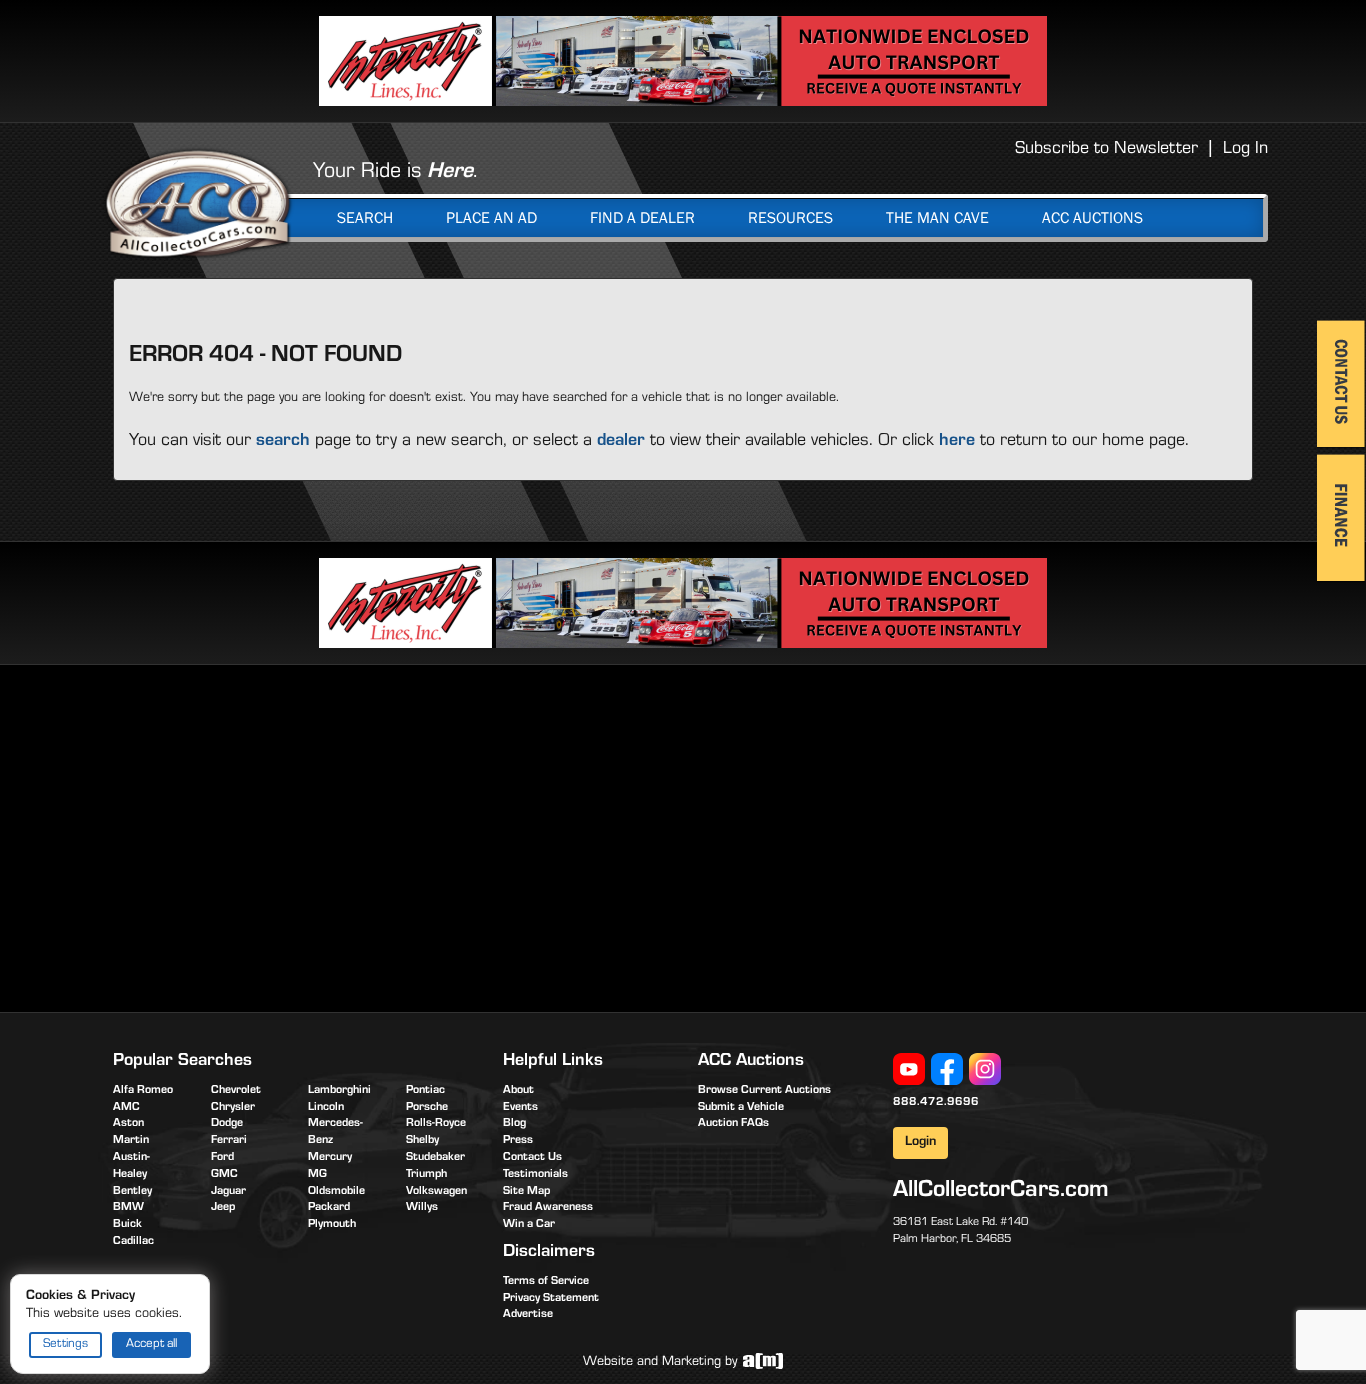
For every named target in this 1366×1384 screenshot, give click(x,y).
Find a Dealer (642, 218)
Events (520, 1108)
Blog (514, 1124)
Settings (65, 1344)
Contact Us (532, 1158)
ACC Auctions (1092, 218)
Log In (1245, 150)
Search (365, 218)
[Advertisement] (281, 835)
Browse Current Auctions (764, 1091)
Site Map (526, 1192)
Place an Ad (491, 218)
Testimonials (535, 1175)
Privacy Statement (551, 1299)
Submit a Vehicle (741, 1108)
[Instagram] (985, 1070)
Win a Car (529, 1225)
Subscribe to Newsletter (1106, 150)
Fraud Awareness (548, 1208)
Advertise (528, 1315)
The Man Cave (937, 218)
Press (518, 1141)
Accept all (151, 1344)
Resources (790, 218)
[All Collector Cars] (198, 203)
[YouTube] (909, 1070)
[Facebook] (947, 1070)
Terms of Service (546, 1282)
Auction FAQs (733, 1124)
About (518, 1091)
